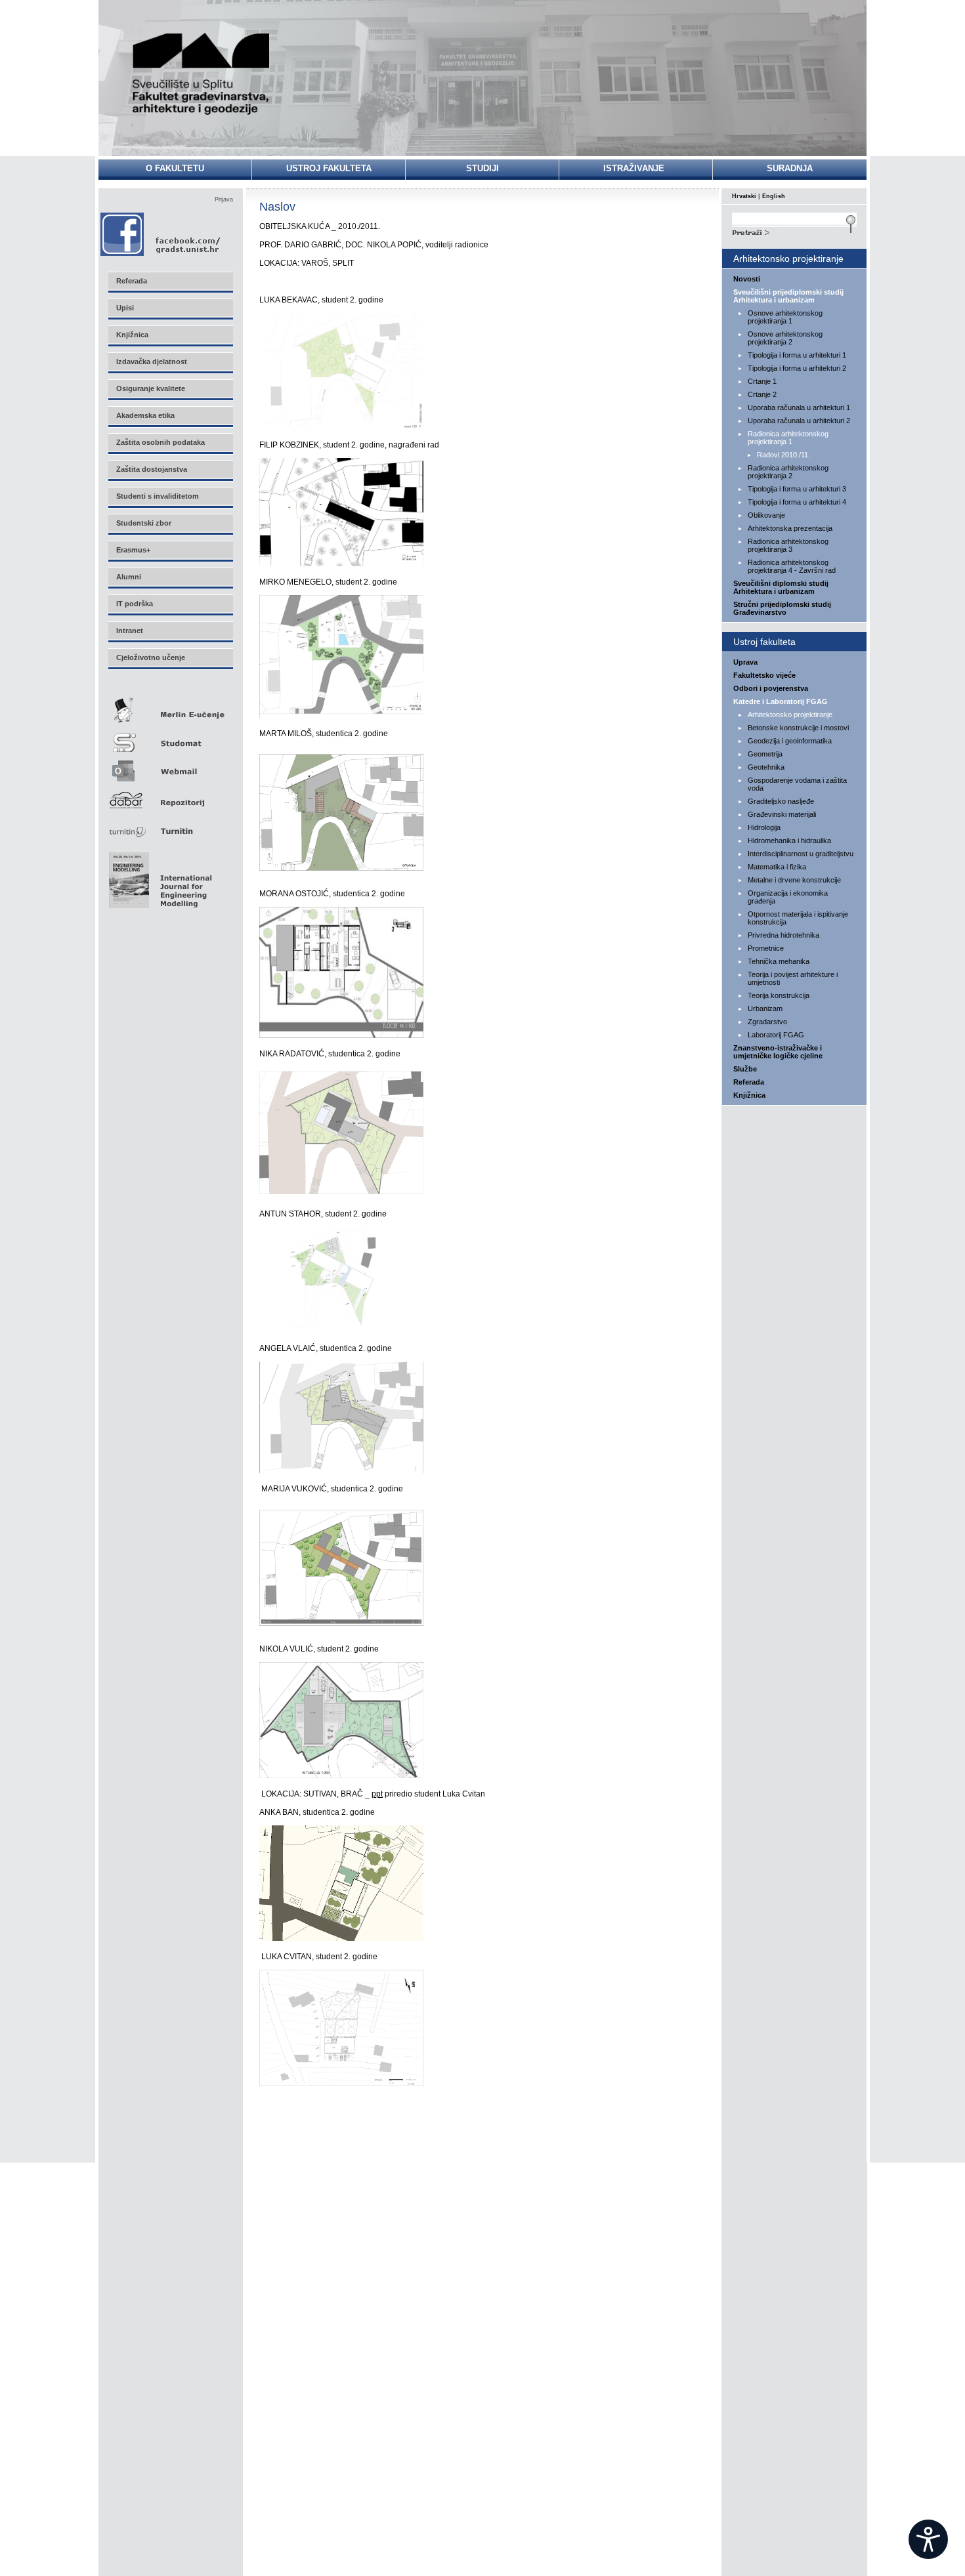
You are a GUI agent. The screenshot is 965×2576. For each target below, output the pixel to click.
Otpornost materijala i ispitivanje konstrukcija (798, 918)
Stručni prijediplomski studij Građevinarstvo (782, 608)
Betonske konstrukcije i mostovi (798, 728)
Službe (745, 1069)
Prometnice (766, 948)
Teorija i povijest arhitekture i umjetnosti (793, 978)
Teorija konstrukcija (779, 995)
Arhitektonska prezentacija (790, 528)
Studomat (170, 737)
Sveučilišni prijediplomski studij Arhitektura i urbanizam (788, 296)
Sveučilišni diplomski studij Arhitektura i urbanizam (781, 587)
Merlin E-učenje (170, 708)
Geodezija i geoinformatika (790, 741)
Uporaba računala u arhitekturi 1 (799, 407)
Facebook (161, 234)
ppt (377, 1794)
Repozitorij (170, 796)
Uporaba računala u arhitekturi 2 (799, 421)
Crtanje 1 (762, 381)
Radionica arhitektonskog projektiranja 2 (788, 472)
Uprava (745, 662)
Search (794, 231)
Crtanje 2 (762, 394)
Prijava (224, 199)
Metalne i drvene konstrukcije (794, 880)
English (774, 196)
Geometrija (765, 754)
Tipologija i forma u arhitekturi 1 (797, 355)
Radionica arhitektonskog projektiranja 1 (788, 438)
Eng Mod (159, 877)
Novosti (747, 279)
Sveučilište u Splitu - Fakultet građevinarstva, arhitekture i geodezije (202, 74)
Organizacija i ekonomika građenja (788, 897)
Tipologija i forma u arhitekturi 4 (797, 502)
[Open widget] (928, 2539)
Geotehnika (766, 767)
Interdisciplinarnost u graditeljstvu (801, 854)
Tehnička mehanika (779, 961)
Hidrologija (764, 827)
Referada (749, 1082)
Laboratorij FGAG (776, 1035)
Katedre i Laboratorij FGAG (781, 701)
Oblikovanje (766, 515)
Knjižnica (749, 1095)
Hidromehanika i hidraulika (789, 841)
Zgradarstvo (767, 1022)
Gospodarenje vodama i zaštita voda (797, 784)
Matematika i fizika (777, 867)
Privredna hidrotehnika (783, 935)
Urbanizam (765, 1008)
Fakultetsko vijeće (764, 675)
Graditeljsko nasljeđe (781, 801)
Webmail (170, 767)
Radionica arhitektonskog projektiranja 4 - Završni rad (792, 566)
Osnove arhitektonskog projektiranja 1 (785, 317)
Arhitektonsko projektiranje (790, 715)
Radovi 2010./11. (783, 455)
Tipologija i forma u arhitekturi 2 (797, 368)
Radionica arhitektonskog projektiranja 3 (788, 545)
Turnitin (170, 826)
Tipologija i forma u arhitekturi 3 (797, 489)
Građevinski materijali (782, 814)
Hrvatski (744, 196)
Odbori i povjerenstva (771, 688)
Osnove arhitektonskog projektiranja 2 (785, 338)
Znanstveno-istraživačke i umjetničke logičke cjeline (778, 1052)
